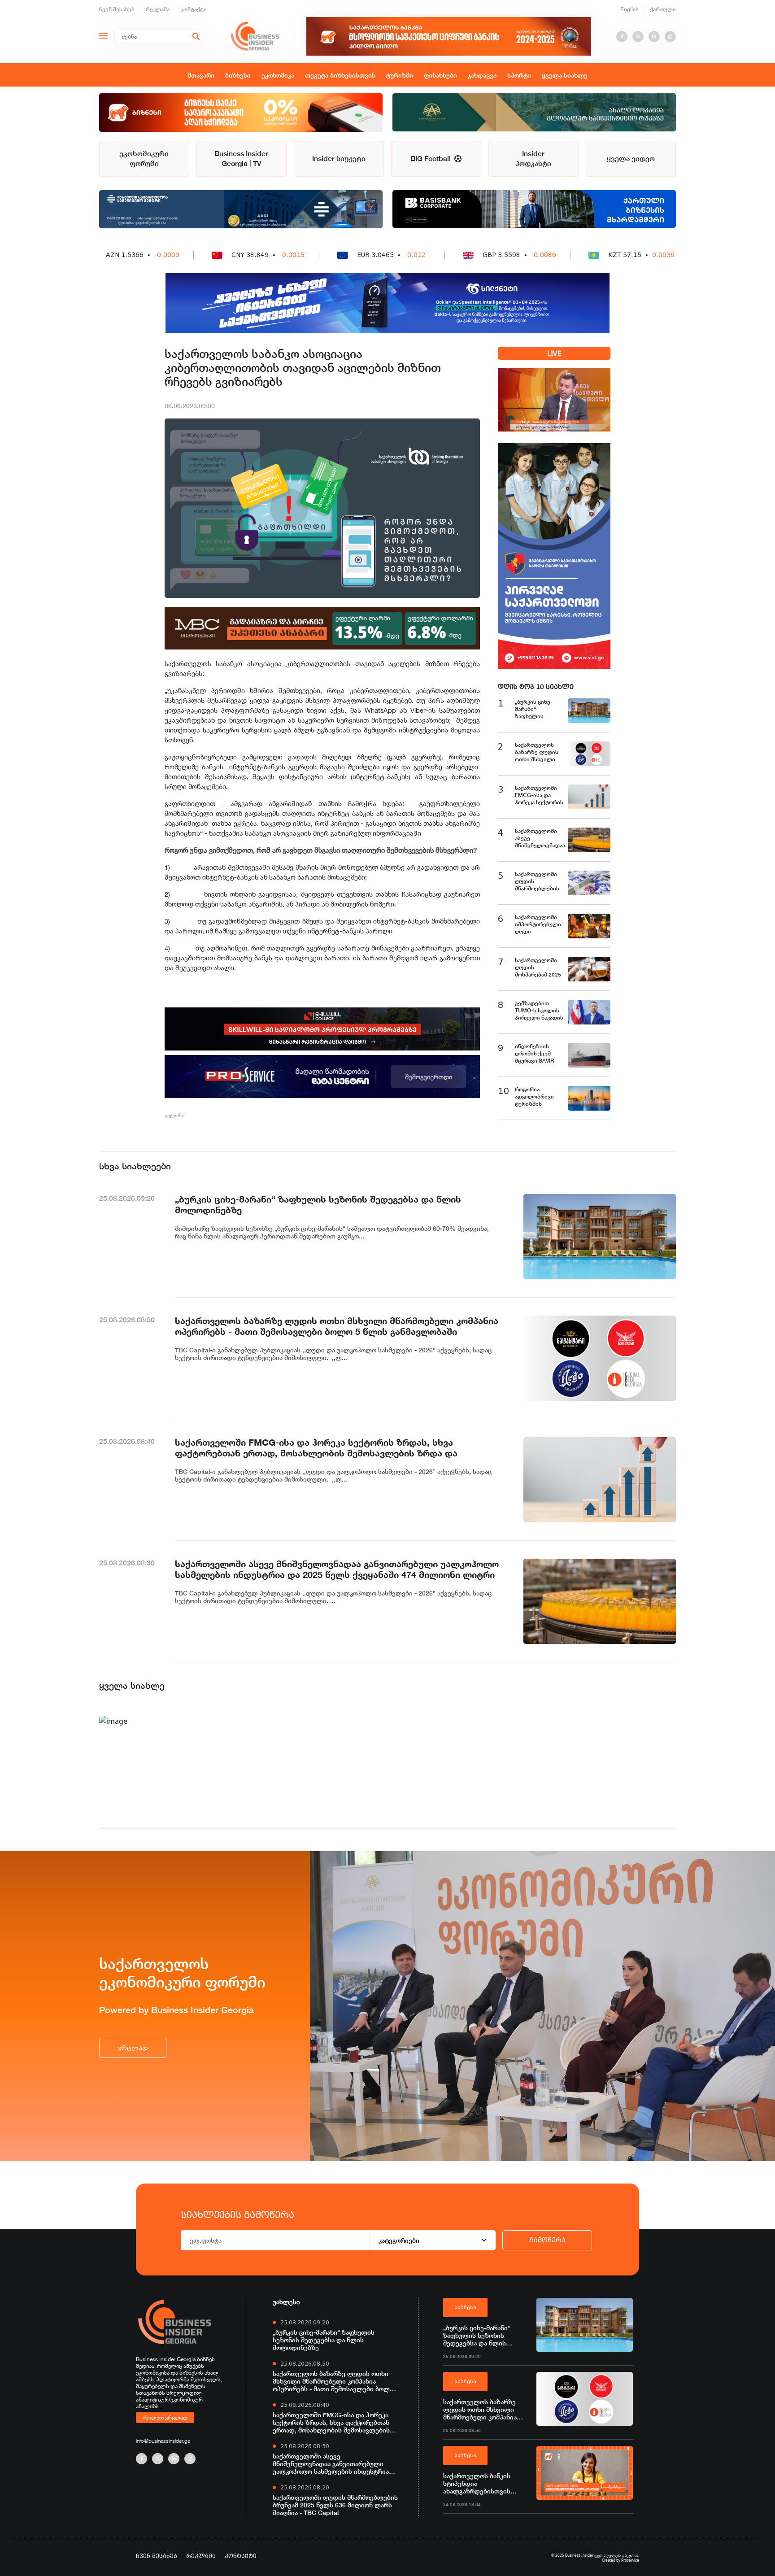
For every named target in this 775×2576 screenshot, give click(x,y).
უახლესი (286, 2302)
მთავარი (201, 75)
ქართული (663, 9)
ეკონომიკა (278, 75)
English (629, 9)
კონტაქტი (194, 9)
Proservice (630, 2560)
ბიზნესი (238, 75)
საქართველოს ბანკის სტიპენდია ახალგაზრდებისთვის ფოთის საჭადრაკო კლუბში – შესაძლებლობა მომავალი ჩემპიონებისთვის (486, 2483)
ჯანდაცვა (482, 75)
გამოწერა (547, 2240)
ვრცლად (133, 2048)
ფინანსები (440, 75)
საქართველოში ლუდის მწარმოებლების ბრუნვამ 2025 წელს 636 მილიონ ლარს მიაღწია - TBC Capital (335, 2505)
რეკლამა (158, 9)
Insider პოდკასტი (533, 159)
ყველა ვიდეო (631, 159)
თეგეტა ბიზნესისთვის (340, 75)
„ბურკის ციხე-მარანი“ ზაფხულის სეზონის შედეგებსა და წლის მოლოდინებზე (324, 2340)
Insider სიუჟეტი (339, 159)
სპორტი (519, 75)
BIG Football (432, 159)
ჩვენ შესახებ (117, 9)
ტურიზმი (400, 75)
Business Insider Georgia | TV (241, 159)
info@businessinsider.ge (163, 2441)
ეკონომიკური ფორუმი (144, 159)
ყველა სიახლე (565, 75)
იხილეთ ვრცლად (165, 2417)
